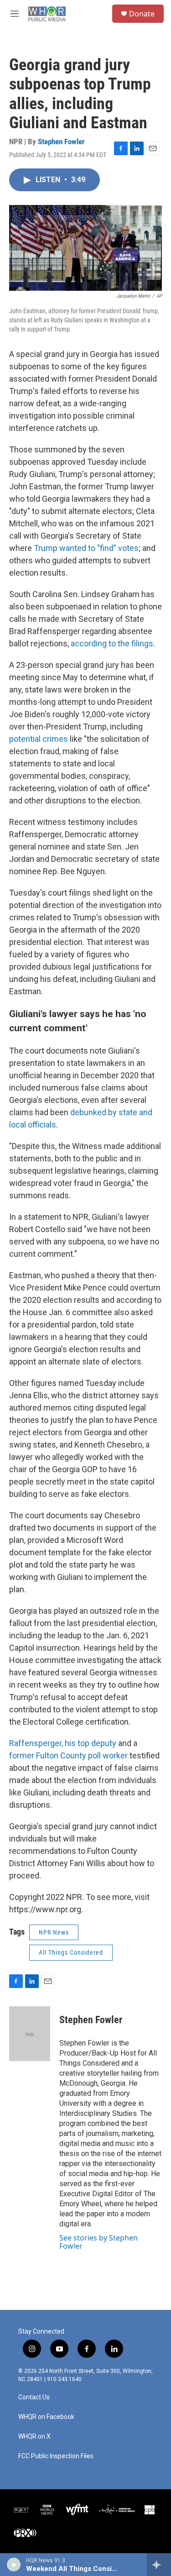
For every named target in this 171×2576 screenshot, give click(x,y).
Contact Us (34, 2397)
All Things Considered (71, 1952)
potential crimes (39, 739)
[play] (14, 2565)
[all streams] (159, 2565)
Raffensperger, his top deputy (63, 1743)
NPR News (54, 1932)
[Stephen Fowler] (30, 2034)
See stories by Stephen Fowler (98, 2242)
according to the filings (112, 643)
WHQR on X (34, 2437)
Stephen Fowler (61, 142)
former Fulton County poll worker (68, 1755)
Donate (142, 14)
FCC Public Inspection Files (56, 2456)
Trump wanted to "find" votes (86, 548)
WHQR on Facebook (46, 2417)
